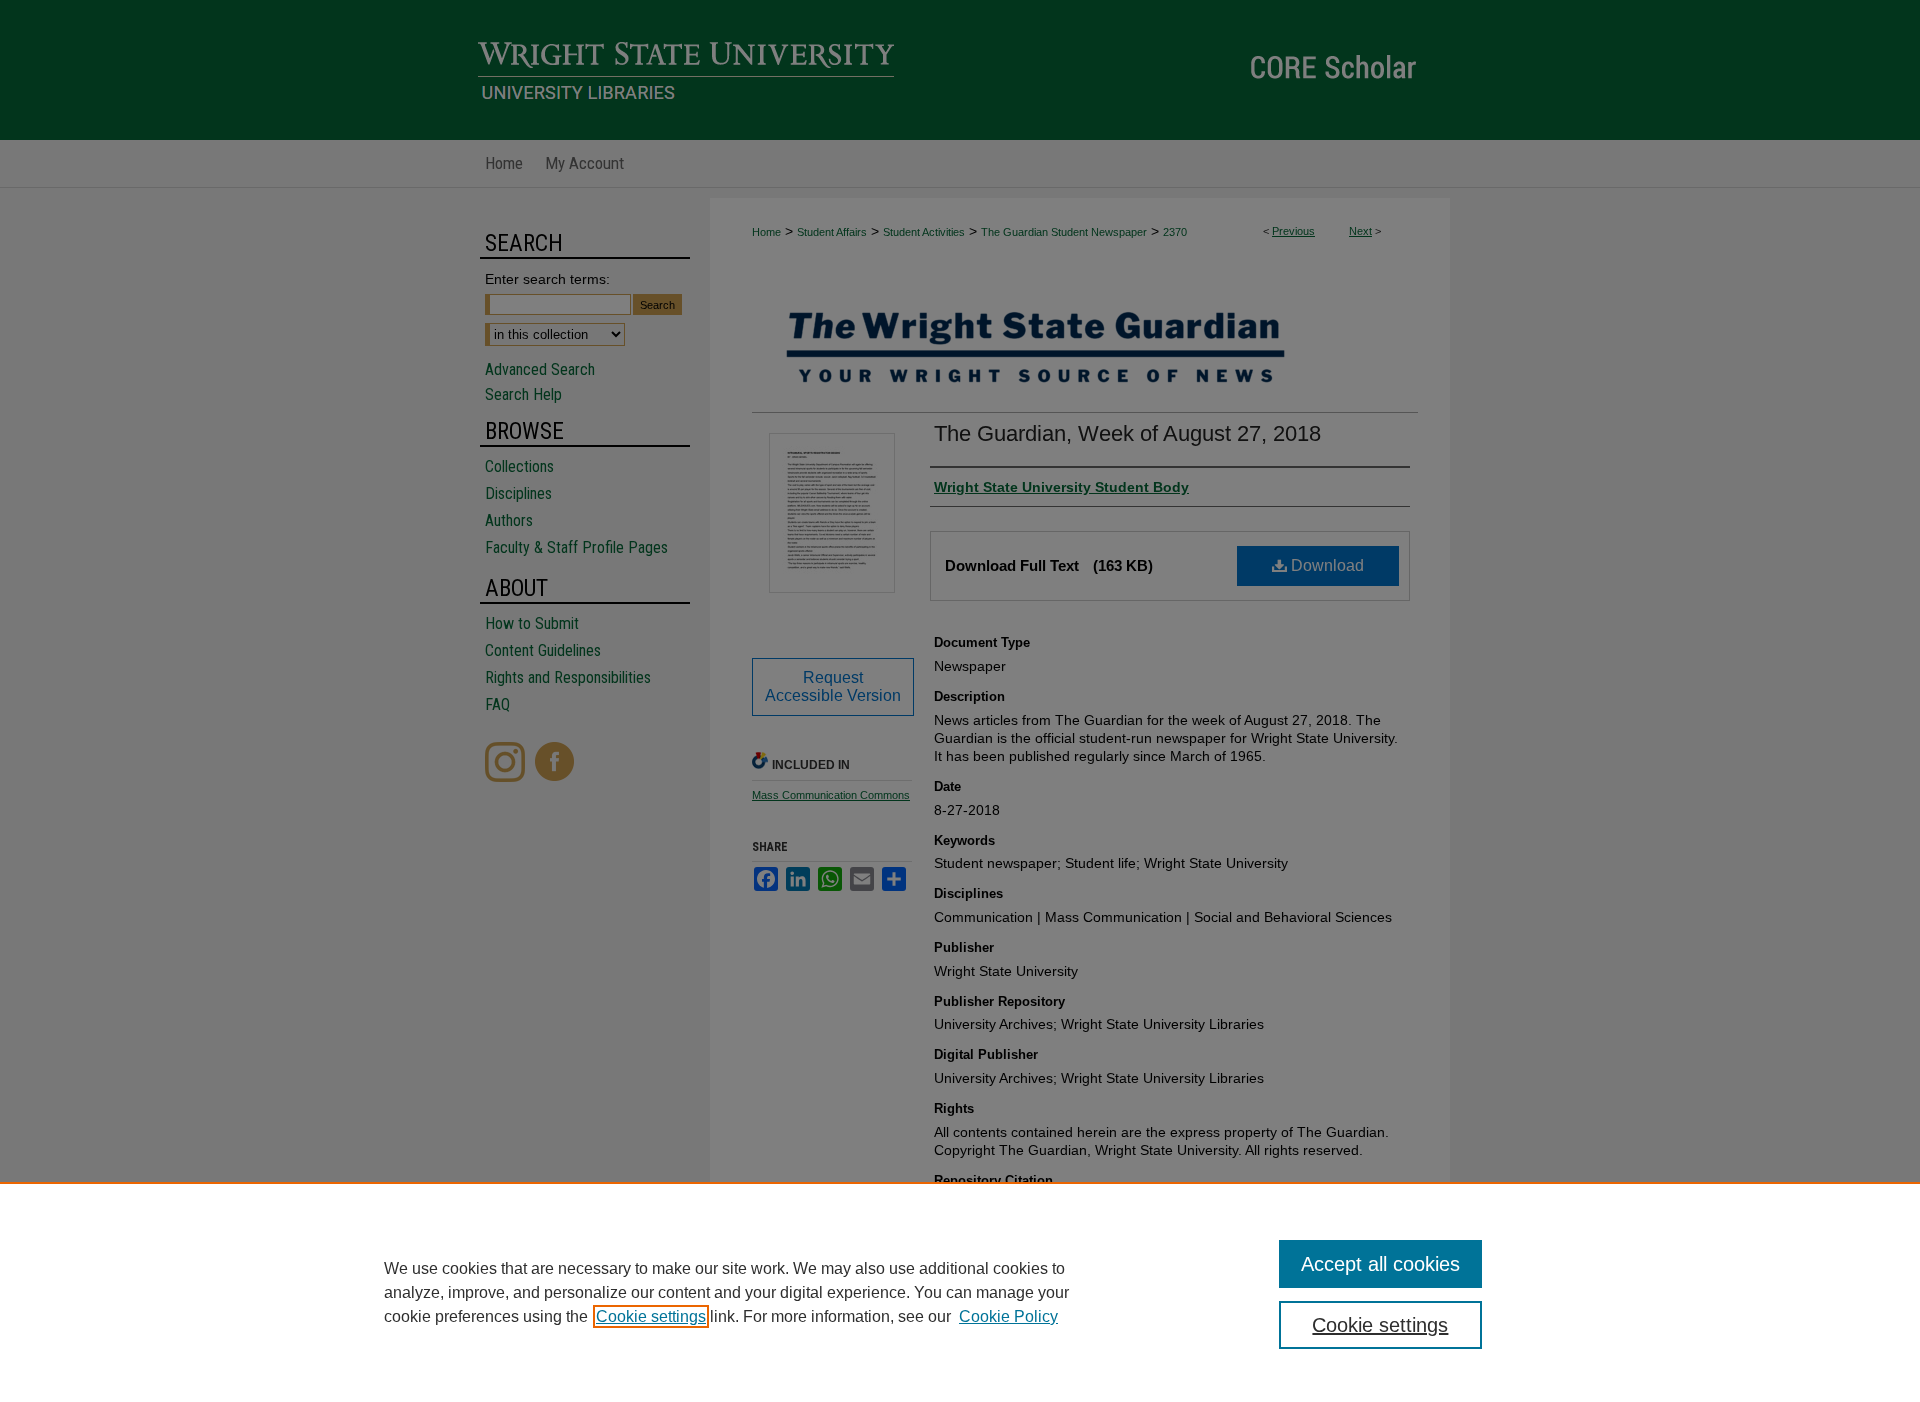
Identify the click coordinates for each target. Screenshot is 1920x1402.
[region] (960, 1292)
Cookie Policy (1008, 1316)
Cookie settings (651, 1316)
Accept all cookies (1380, 1264)
